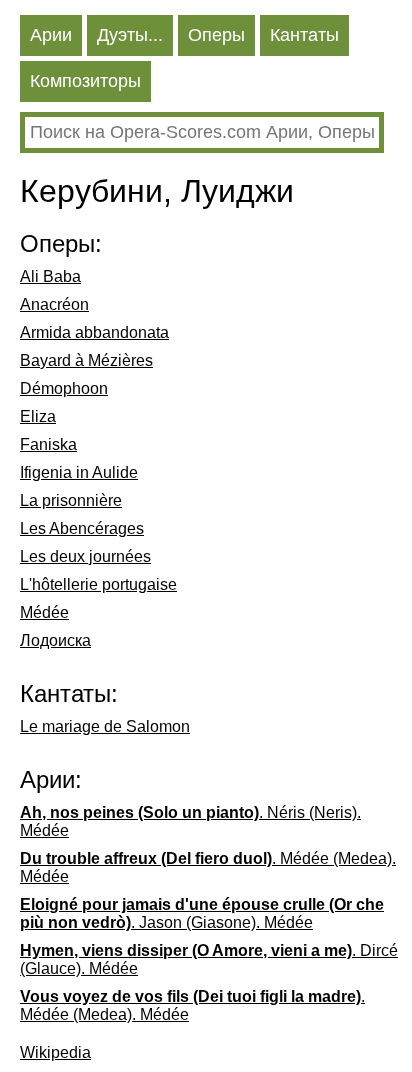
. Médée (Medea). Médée (208, 867)
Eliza (38, 416)
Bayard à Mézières (86, 360)
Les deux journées (85, 556)
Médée (44, 612)
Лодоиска (55, 640)
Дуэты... (130, 35)
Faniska (48, 444)
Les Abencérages (82, 528)
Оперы (216, 35)
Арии (51, 35)
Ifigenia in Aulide (79, 472)
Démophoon (64, 388)
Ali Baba (50, 276)
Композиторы (85, 81)
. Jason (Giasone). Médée (202, 913)
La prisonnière (71, 500)
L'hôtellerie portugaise (98, 584)
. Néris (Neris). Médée (190, 821)
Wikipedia (55, 1052)
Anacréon (54, 304)
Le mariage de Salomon (105, 726)
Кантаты (304, 35)
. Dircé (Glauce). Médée (209, 959)
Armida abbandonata (94, 332)
